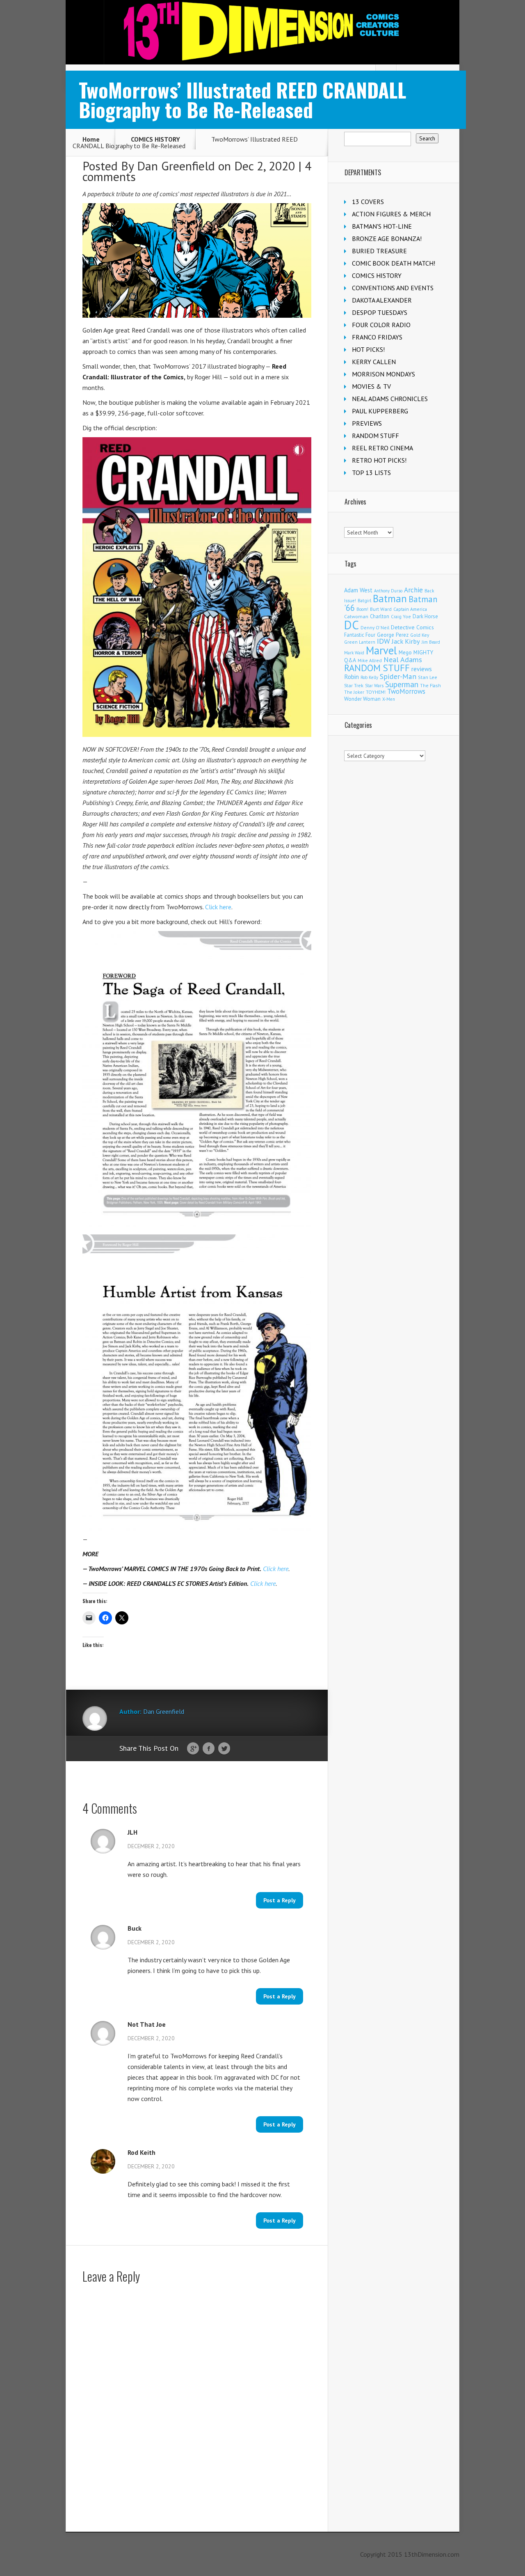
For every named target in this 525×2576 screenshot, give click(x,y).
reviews (422, 669)
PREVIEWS (367, 423)
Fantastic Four (360, 635)
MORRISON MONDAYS (383, 374)
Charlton (380, 616)
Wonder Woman (362, 699)
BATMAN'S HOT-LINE (382, 226)
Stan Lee (428, 677)
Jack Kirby (406, 641)
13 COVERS (368, 202)
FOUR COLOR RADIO (381, 325)
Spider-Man (398, 676)
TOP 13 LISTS (371, 473)
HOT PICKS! (368, 349)
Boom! (362, 609)
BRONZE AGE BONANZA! (387, 239)
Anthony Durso (388, 591)
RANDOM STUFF (375, 436)
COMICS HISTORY (155, 139)
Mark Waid (354, 653)
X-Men (389, 699)
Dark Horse (425, 616)
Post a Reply (280, 1900)
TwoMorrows (406, 691)
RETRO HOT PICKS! (379, 460)
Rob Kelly (369, 677)
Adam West (358, 590)
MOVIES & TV (371, 386)
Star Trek (354, 685)
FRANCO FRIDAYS (377, 337)
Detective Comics (412, 627)
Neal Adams (403, 659)
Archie (413, 590)
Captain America (410, 609)
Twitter (224, 1749)
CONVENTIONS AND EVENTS (393, 288)
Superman (402, 684)
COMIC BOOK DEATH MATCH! (394, 263)
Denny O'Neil (375, 627)
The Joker (354, 692)
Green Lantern (360, 642)
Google (193, 1749)
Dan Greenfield (176, 166)
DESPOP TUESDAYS (380, 312)
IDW (383, 641)
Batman (390, 599)
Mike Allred (370, 660)
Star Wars (374, 686)
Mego (405, 652)
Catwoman (356, 616)
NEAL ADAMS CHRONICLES (390, 399)
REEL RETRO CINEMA (382, 448)
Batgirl (364, 600)
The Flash (430, 685)
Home (91, 139)
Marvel (381, 650)
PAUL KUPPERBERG (380, 411)
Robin (352, 677)
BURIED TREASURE (379, 251)
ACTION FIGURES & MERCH (391, 214)
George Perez (393, 635)
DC (352, 625)
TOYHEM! (376, 692)
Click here (218, 907)
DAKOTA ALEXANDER (382, 300)
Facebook (209, 1749)
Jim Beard (431, 642)
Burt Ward (381, 609)
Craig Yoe (401, 616)
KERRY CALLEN (374, 362)
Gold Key (420, 635)
